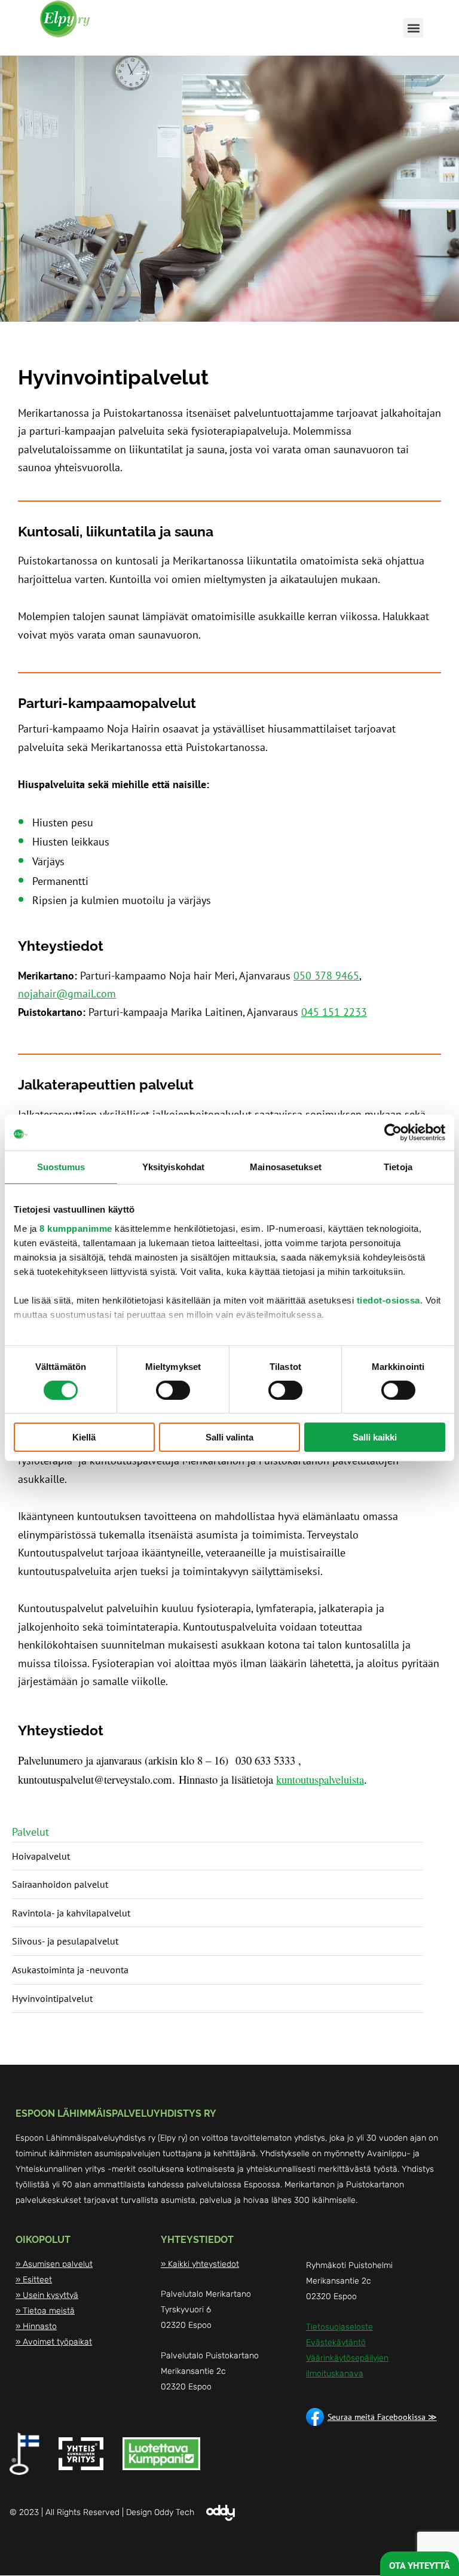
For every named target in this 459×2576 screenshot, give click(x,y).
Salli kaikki (375, 1437)
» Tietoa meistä (45, 2311)
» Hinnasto (36, 2326)
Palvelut (30, 1832)
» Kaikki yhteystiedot (200, 2264)
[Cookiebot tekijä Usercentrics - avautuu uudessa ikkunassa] (393, 1133)
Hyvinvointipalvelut (52, 1998)
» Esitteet (34, 2280)
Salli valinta (229, 1437)
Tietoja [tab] (398, 1167)
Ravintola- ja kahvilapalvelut (71, 1913)
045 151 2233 (334, 1012)
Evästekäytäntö (336, 2342)
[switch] (173, 1390)
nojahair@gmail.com (67, 994)
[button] (413, 28)
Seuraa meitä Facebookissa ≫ (382, 2417)
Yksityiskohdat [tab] (173, 1167)
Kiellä (84, 1437)
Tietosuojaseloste (339, 2327)
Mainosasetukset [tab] (286, 1167)
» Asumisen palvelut (54, 2264)
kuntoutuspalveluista (320, 1779)
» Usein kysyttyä (47, 2295)
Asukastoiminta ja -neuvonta (70, 1970)
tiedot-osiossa (388, 1300)
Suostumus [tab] (61, 1167)
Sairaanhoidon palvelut (60, 1884)
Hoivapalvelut (41, 1856)
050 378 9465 (326, 976)
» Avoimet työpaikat (54, 2342)
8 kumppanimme (76, 1228)
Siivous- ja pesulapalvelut (65, 1941)
